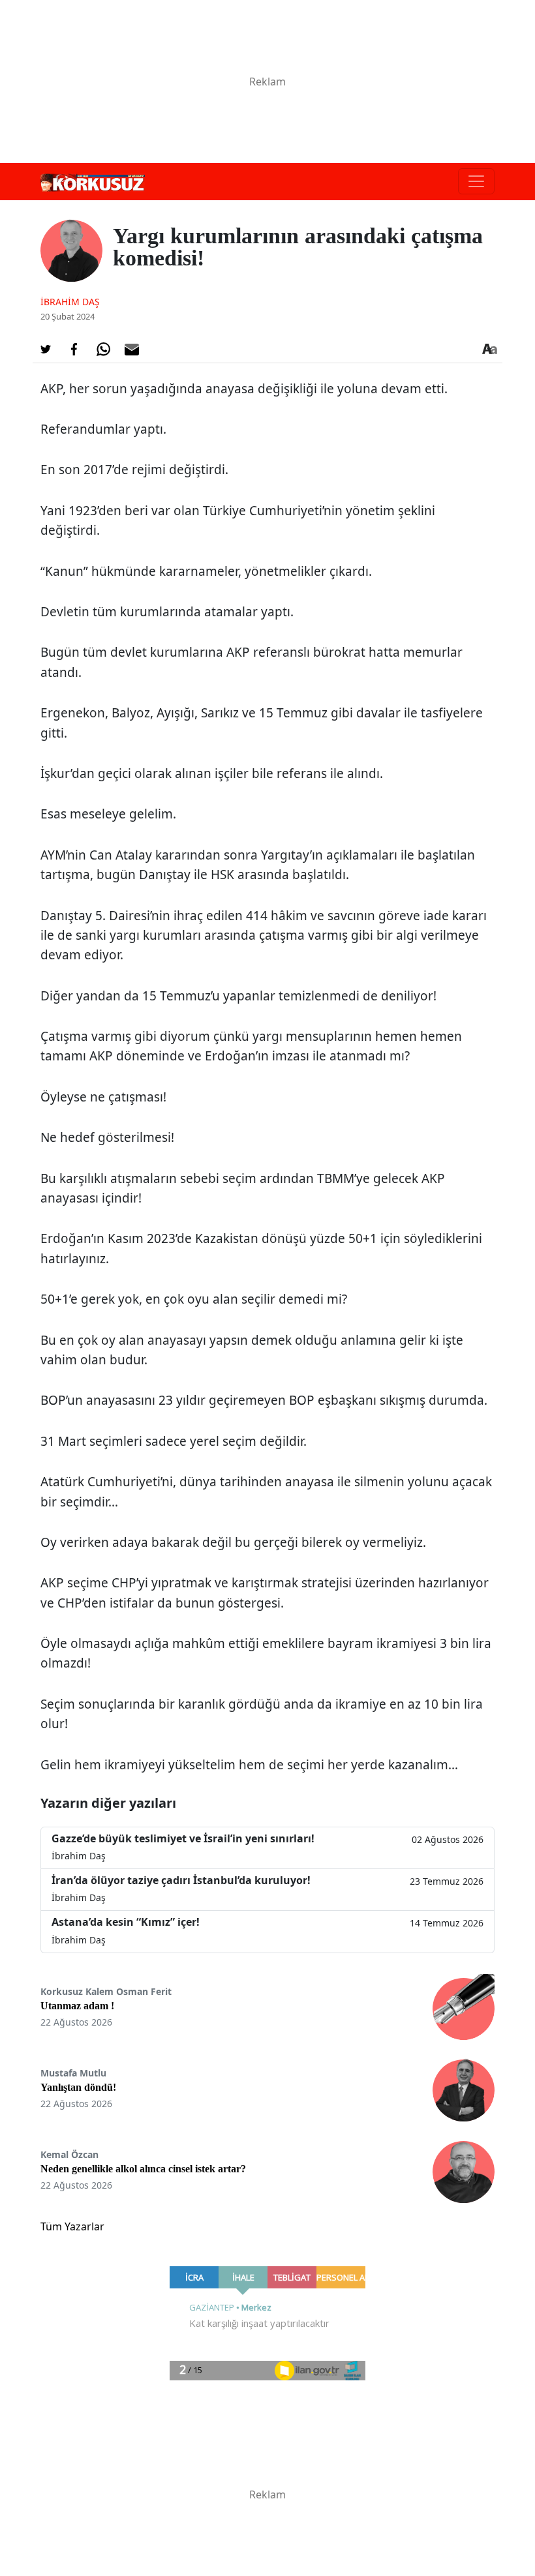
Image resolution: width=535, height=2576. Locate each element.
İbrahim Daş (70, 302)
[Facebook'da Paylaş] (74, 350)
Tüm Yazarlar (72, 2226)
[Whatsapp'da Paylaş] (103, 350)
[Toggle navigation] (476, 181)
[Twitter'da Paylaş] (46, 350)
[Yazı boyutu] (489, 350)
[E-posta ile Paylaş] (132, 350)
